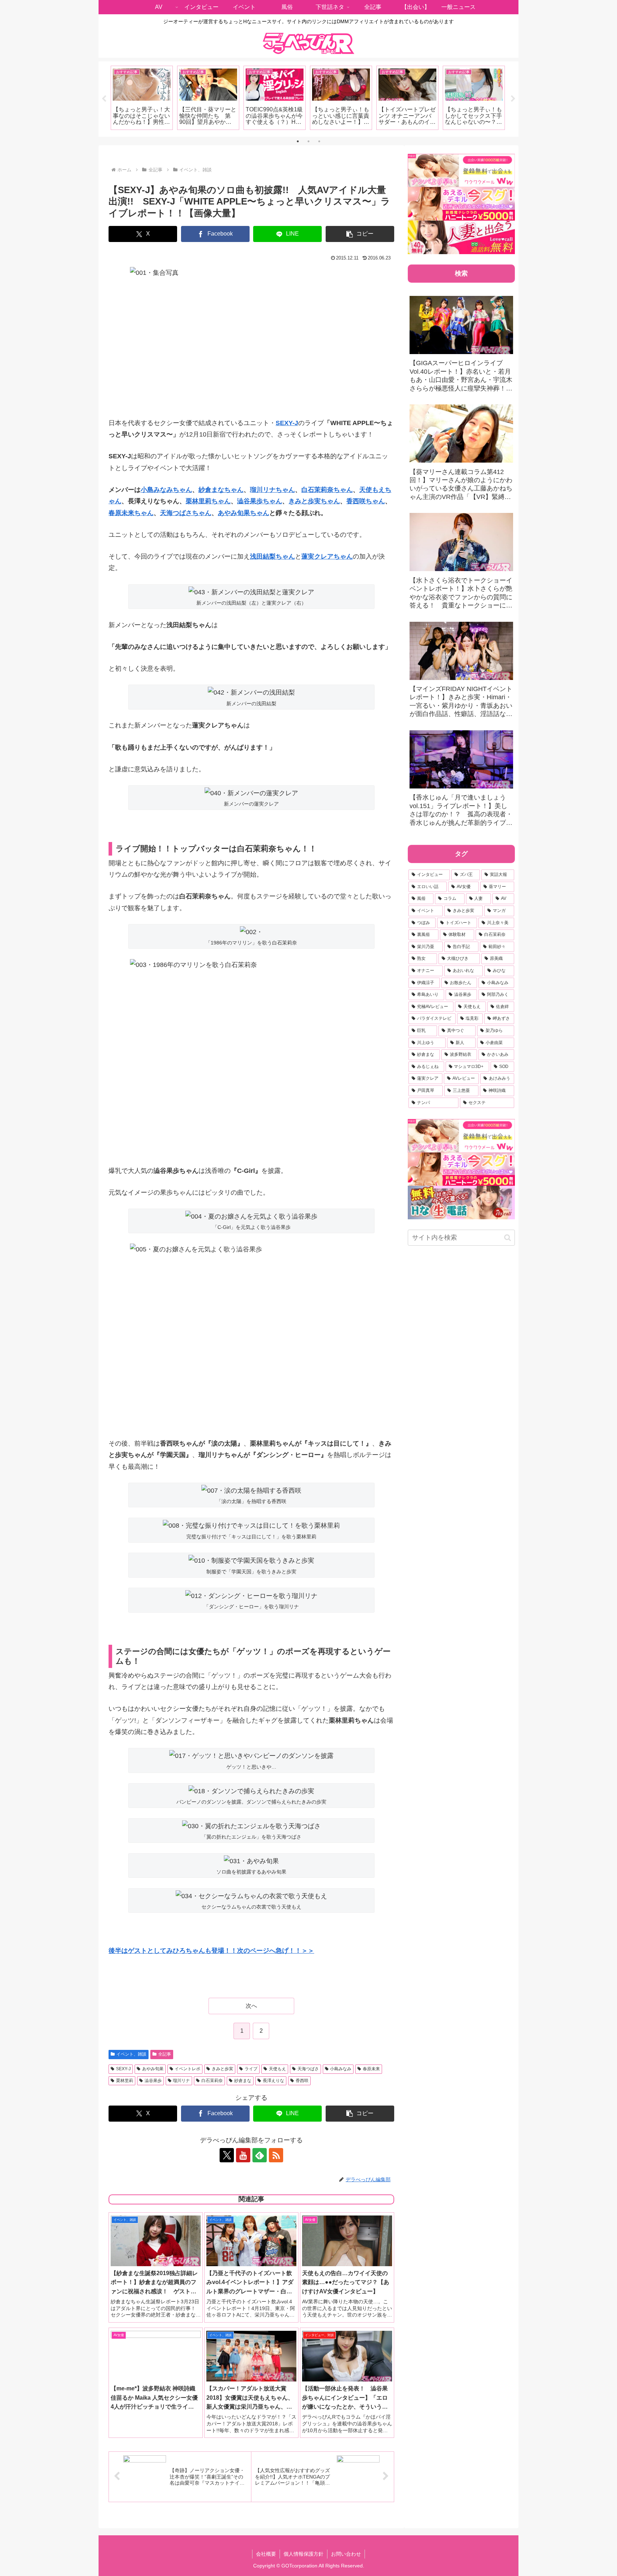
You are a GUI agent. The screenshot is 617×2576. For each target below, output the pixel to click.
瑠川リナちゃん (272, 490)
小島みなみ (341, 2069)
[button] (360, 234)
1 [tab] (298, 141)
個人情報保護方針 (304, 2554)
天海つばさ (308, 2069)
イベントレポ (187, 2069)
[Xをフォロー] (227, 2155)
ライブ (251, 2069)
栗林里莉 (125, 2081)
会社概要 (266, 2554)
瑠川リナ (181, 2081)
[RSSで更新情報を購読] (276, 2155)
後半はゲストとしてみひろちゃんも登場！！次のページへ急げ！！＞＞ (211, 1951)
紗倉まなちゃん (221, 490)
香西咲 (302, 2081)
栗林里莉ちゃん (208, 501)
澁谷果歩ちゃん (260, 501)
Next (513, 99)
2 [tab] (308, 141)
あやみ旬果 (153, 2069)
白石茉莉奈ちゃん (327, 490)
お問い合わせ (346, 2554)
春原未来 (371, 2069)
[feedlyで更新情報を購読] (260, 2155)
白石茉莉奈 (212, 2081)
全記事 (165, 2054)
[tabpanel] (142, 98)
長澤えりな (274, 2081)
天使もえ (277, 2069)
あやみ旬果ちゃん (244, 513)
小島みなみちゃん (166, 490)
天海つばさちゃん (186, 513)
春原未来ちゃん (131, 513)
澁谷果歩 (153, 2081)
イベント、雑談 (131, 2054)
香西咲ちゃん (366, 501)
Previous (104, 99)
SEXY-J (123, 2069)
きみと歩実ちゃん (314, 501)
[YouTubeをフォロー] (243, 2155)
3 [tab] (319, 141)
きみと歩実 (222, 2069)
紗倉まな (243, 2081)
